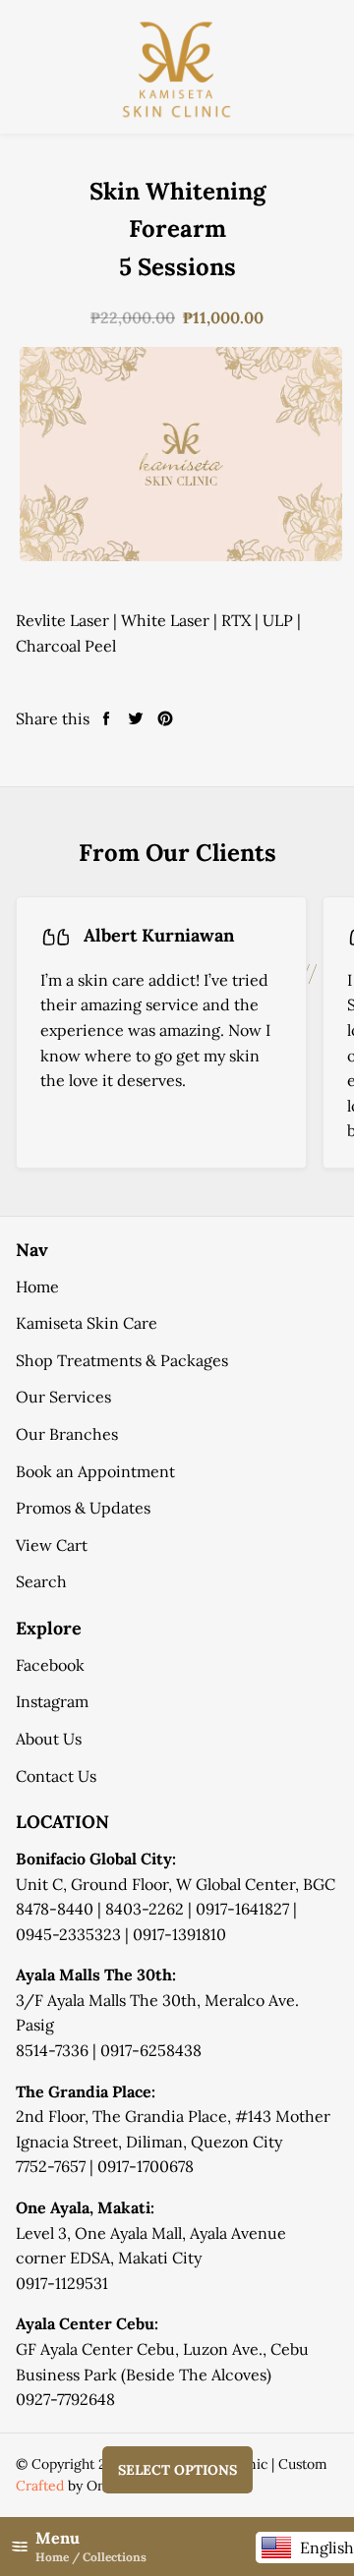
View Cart (52, 1545)
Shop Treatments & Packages (122, 1360)
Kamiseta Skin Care (87, 1323)
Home (37, 1287)
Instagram (52, 1701)
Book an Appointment (95, 1471)
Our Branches (67, 1434)
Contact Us (56, 1776)
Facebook (50, 1665)
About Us (49, 1739)
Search (41, 1581)
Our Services (63, 1397)
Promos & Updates (83, 1508)
